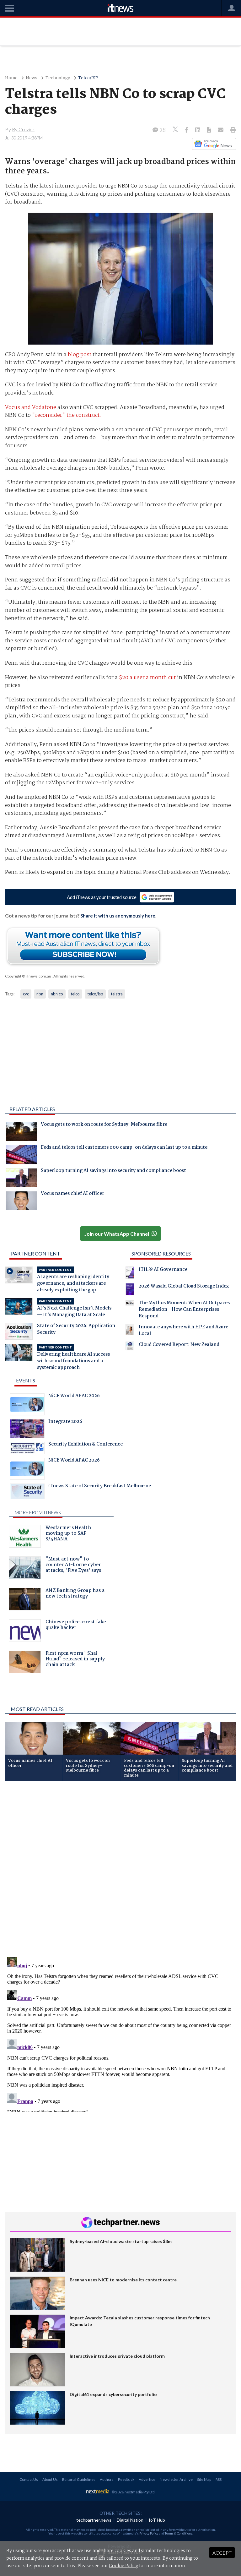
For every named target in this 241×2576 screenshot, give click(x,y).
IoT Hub (157, 2520)
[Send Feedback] (209, 130)
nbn (40, 994)
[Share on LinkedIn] (198, 130)
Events (26, 1380)
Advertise (147, 2479)
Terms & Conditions (179, 2533)
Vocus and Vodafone (31, 408)
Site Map (204, 2479)
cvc (26, 994)
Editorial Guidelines (79, 2479)
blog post (80, 355)
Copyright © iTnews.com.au (28, 976)
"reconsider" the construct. (67, 415)
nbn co (57, 994)
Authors (107, 2479)
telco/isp (95, 994)
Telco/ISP (88, 78)
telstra (117, 994)
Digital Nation (130, 2520)
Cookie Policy (123, 2566)
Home (11, 78)
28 (162, 130)
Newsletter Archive (176, 2479)
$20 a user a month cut (147, 678)
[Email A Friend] (221, 130)
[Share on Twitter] (176, 130)
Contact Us (29, 2479)
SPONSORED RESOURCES (161, 1253)
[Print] (232, 130)
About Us (50, 2479)
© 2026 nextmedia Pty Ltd (133, 2492)
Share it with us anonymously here (118, 916)
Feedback (126, 2479)
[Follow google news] (213, 144)
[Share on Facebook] (187, 130)
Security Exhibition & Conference (86, 1445)
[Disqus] (120, 1870)
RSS (219, 2479)
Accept (222, 2553)
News (32, 78)
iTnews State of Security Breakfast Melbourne (100, 1487)
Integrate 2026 (65, 1422)
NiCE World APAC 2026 (74, 1397)
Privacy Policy (149, 2533)
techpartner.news (94, 2520)
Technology (58, 78)
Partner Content (36, 1253)
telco (75, 994)
